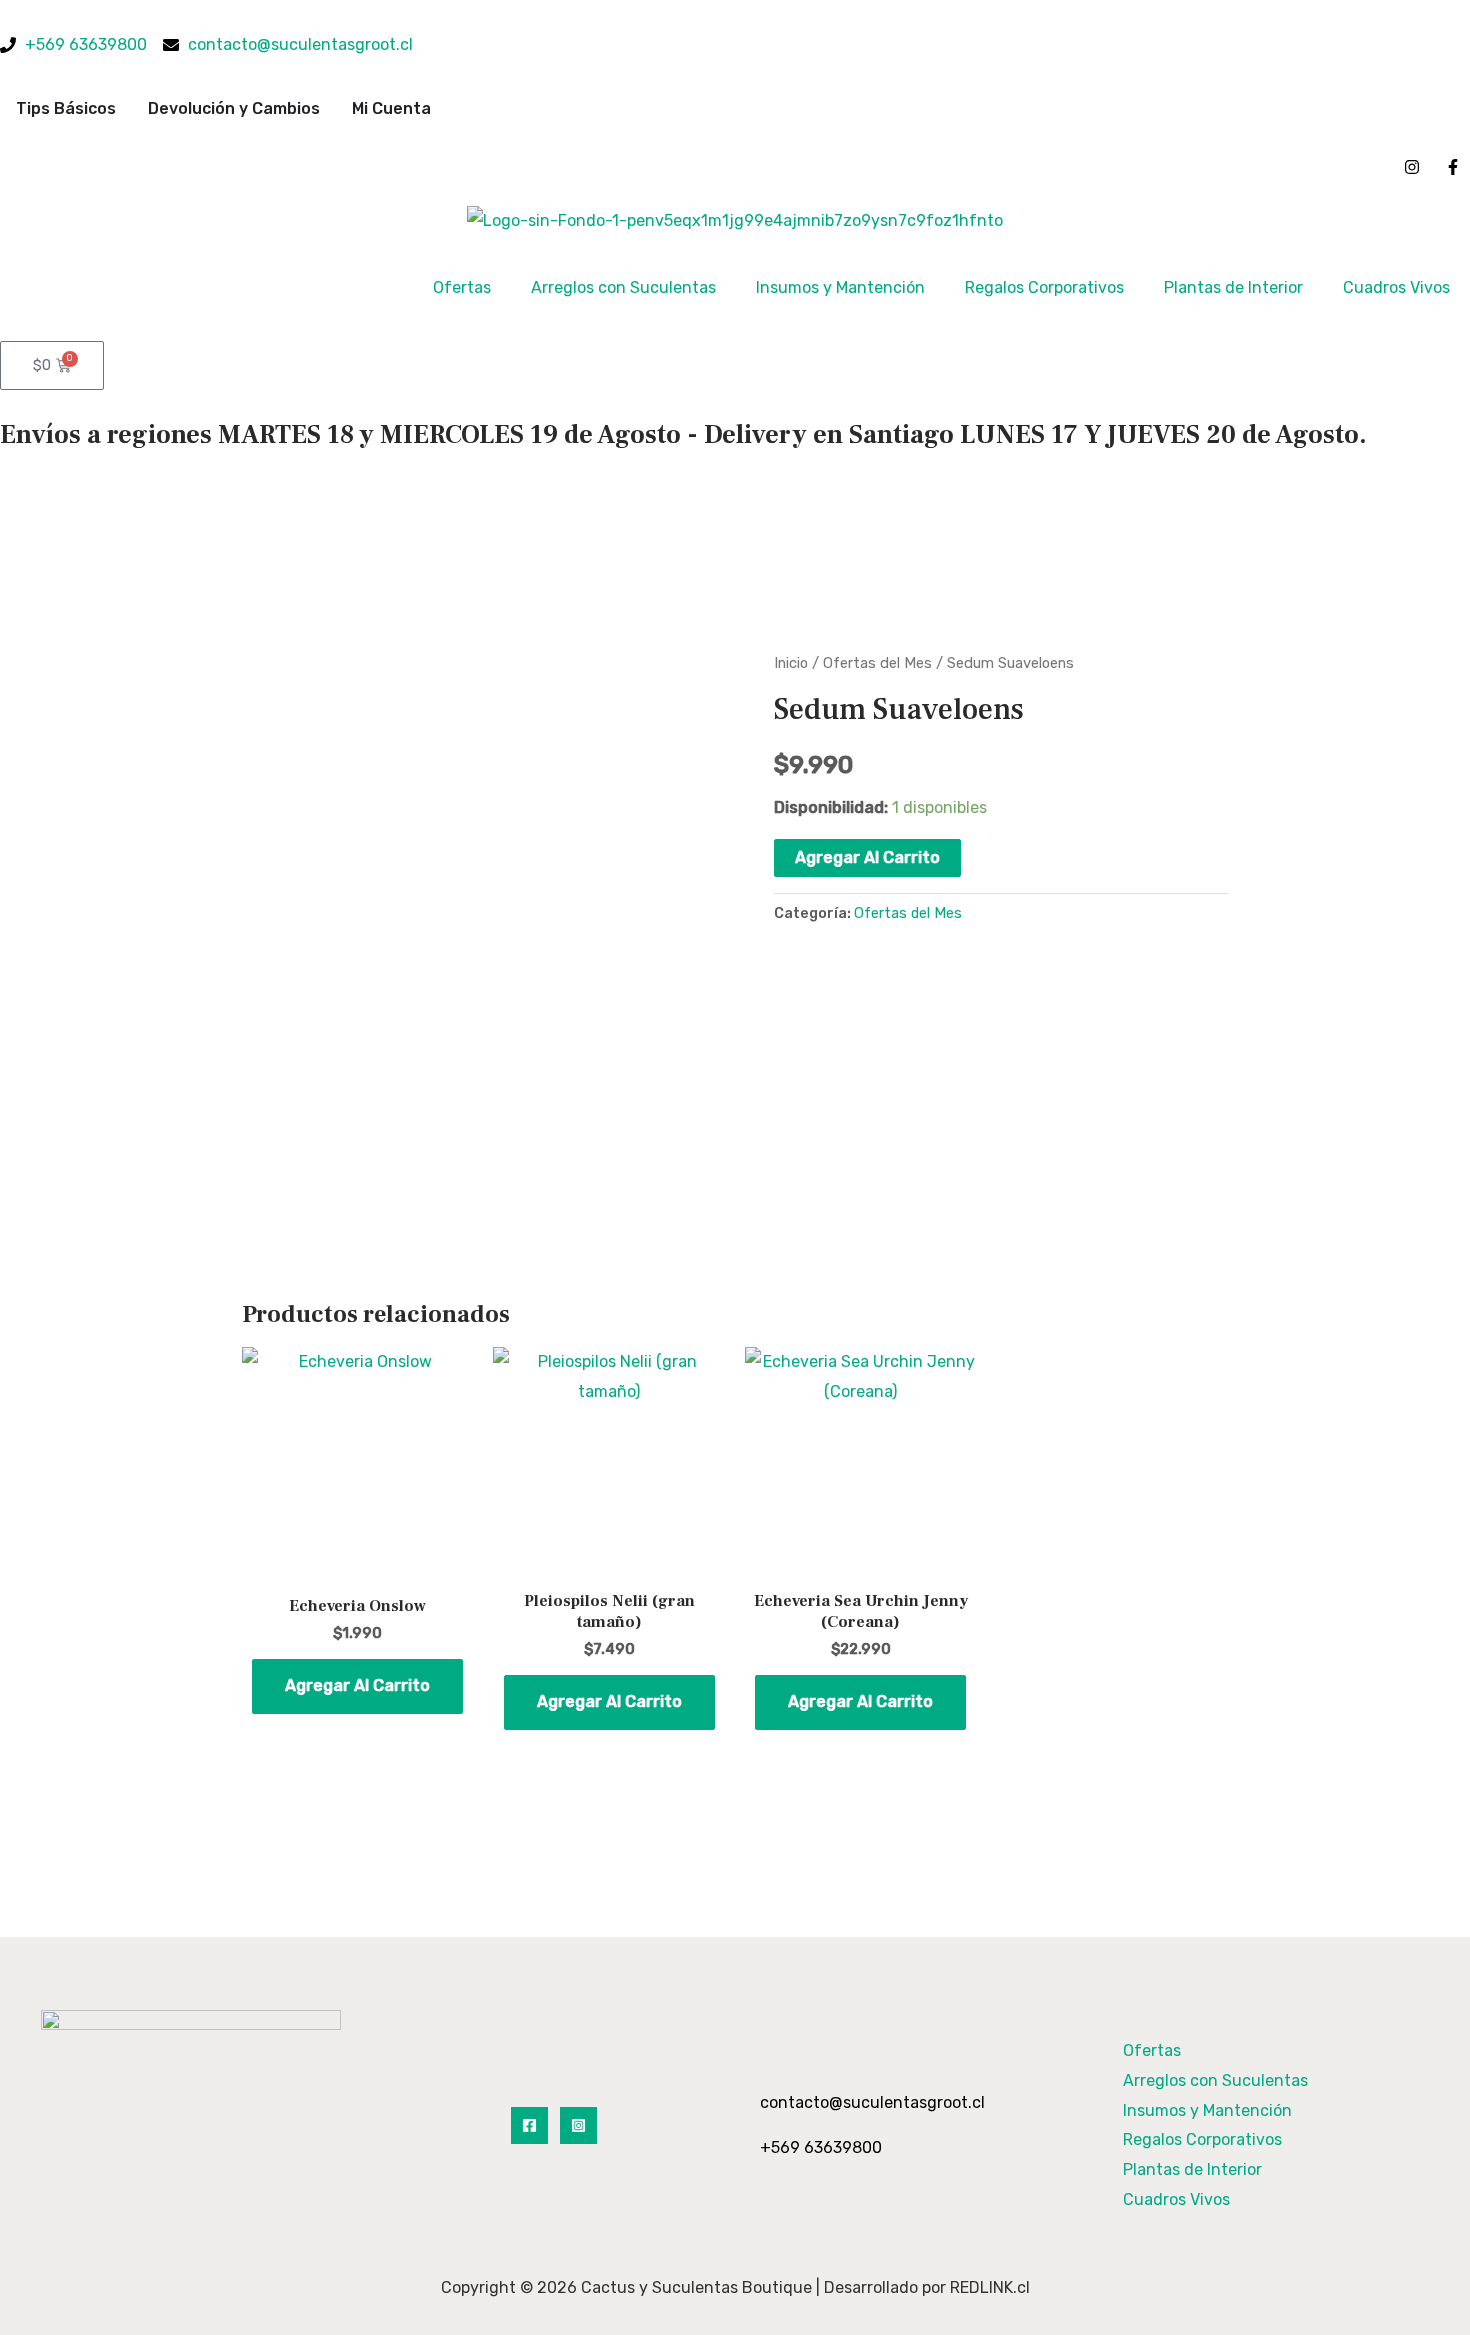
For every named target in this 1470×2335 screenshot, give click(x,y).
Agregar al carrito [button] (357, 1685)
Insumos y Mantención (840, 287)
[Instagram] (578, 2125)
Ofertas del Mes (877, 663)
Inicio (791, 663)
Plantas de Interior (1233, 287)
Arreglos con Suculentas (623, 287)
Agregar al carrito (867, 857)
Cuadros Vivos (1396, 287)
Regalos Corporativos (1044, 287)
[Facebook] (529, 2125)
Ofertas (462, 287)
